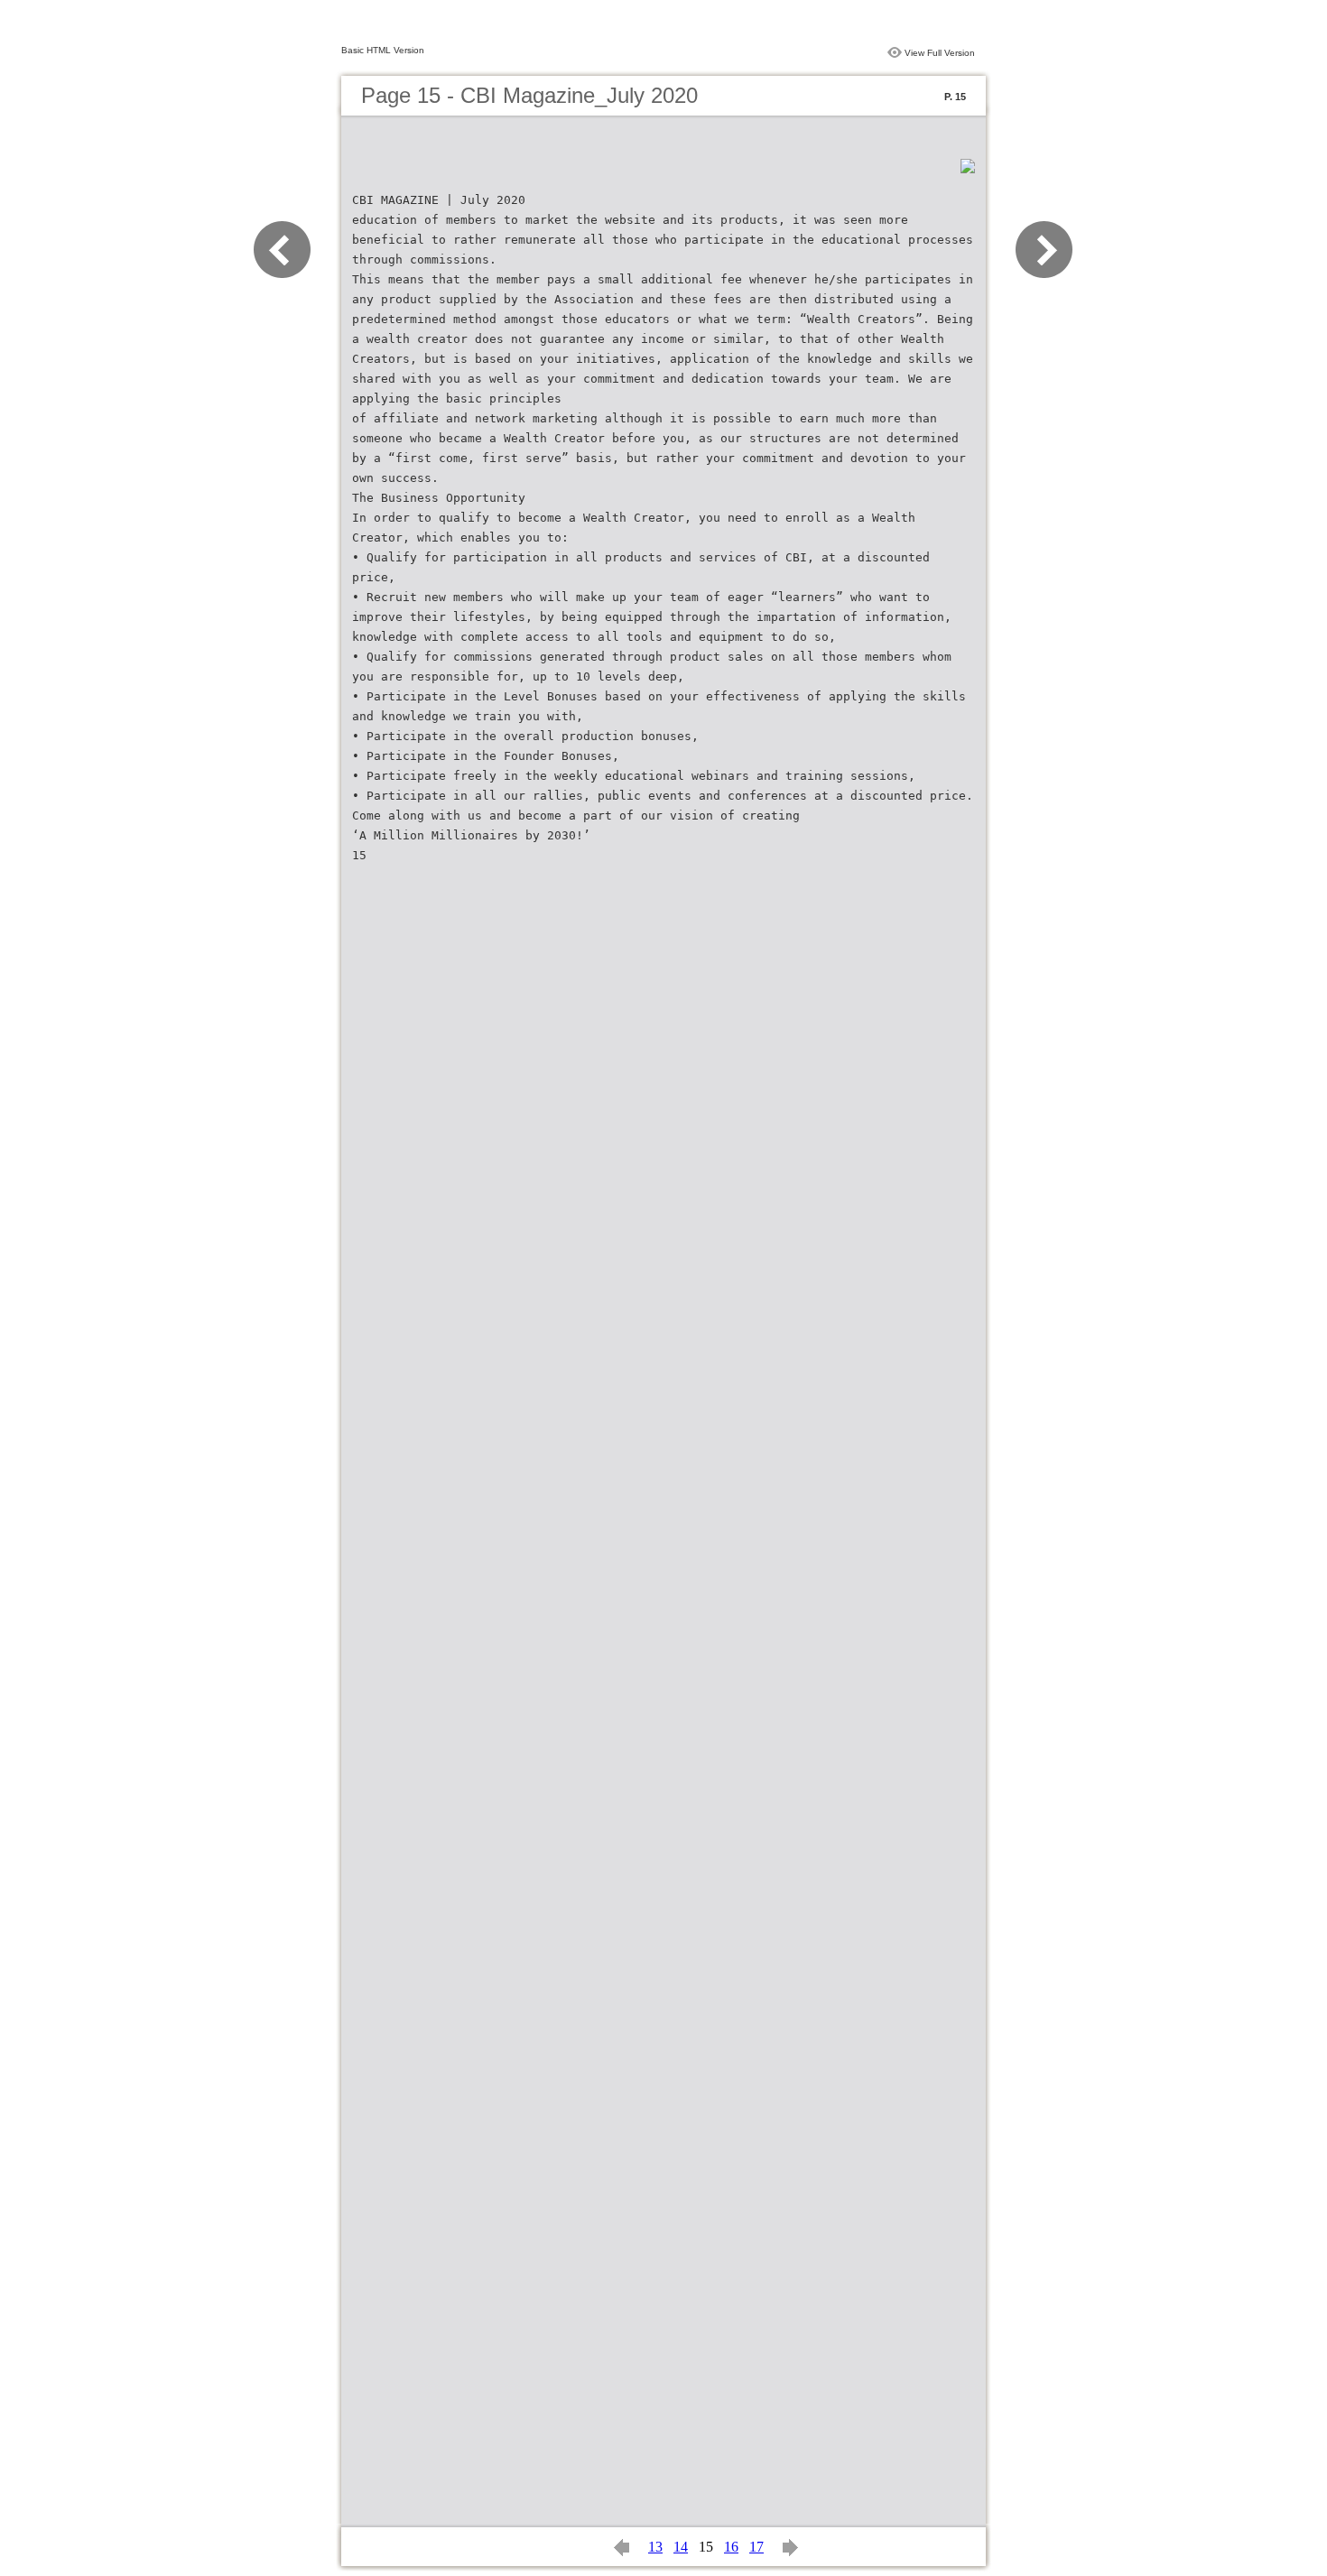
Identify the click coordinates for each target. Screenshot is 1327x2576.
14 (681, 2547)
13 (655, 2547)
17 (756, 2547)
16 (731, 2547)
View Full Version (940, 53)
